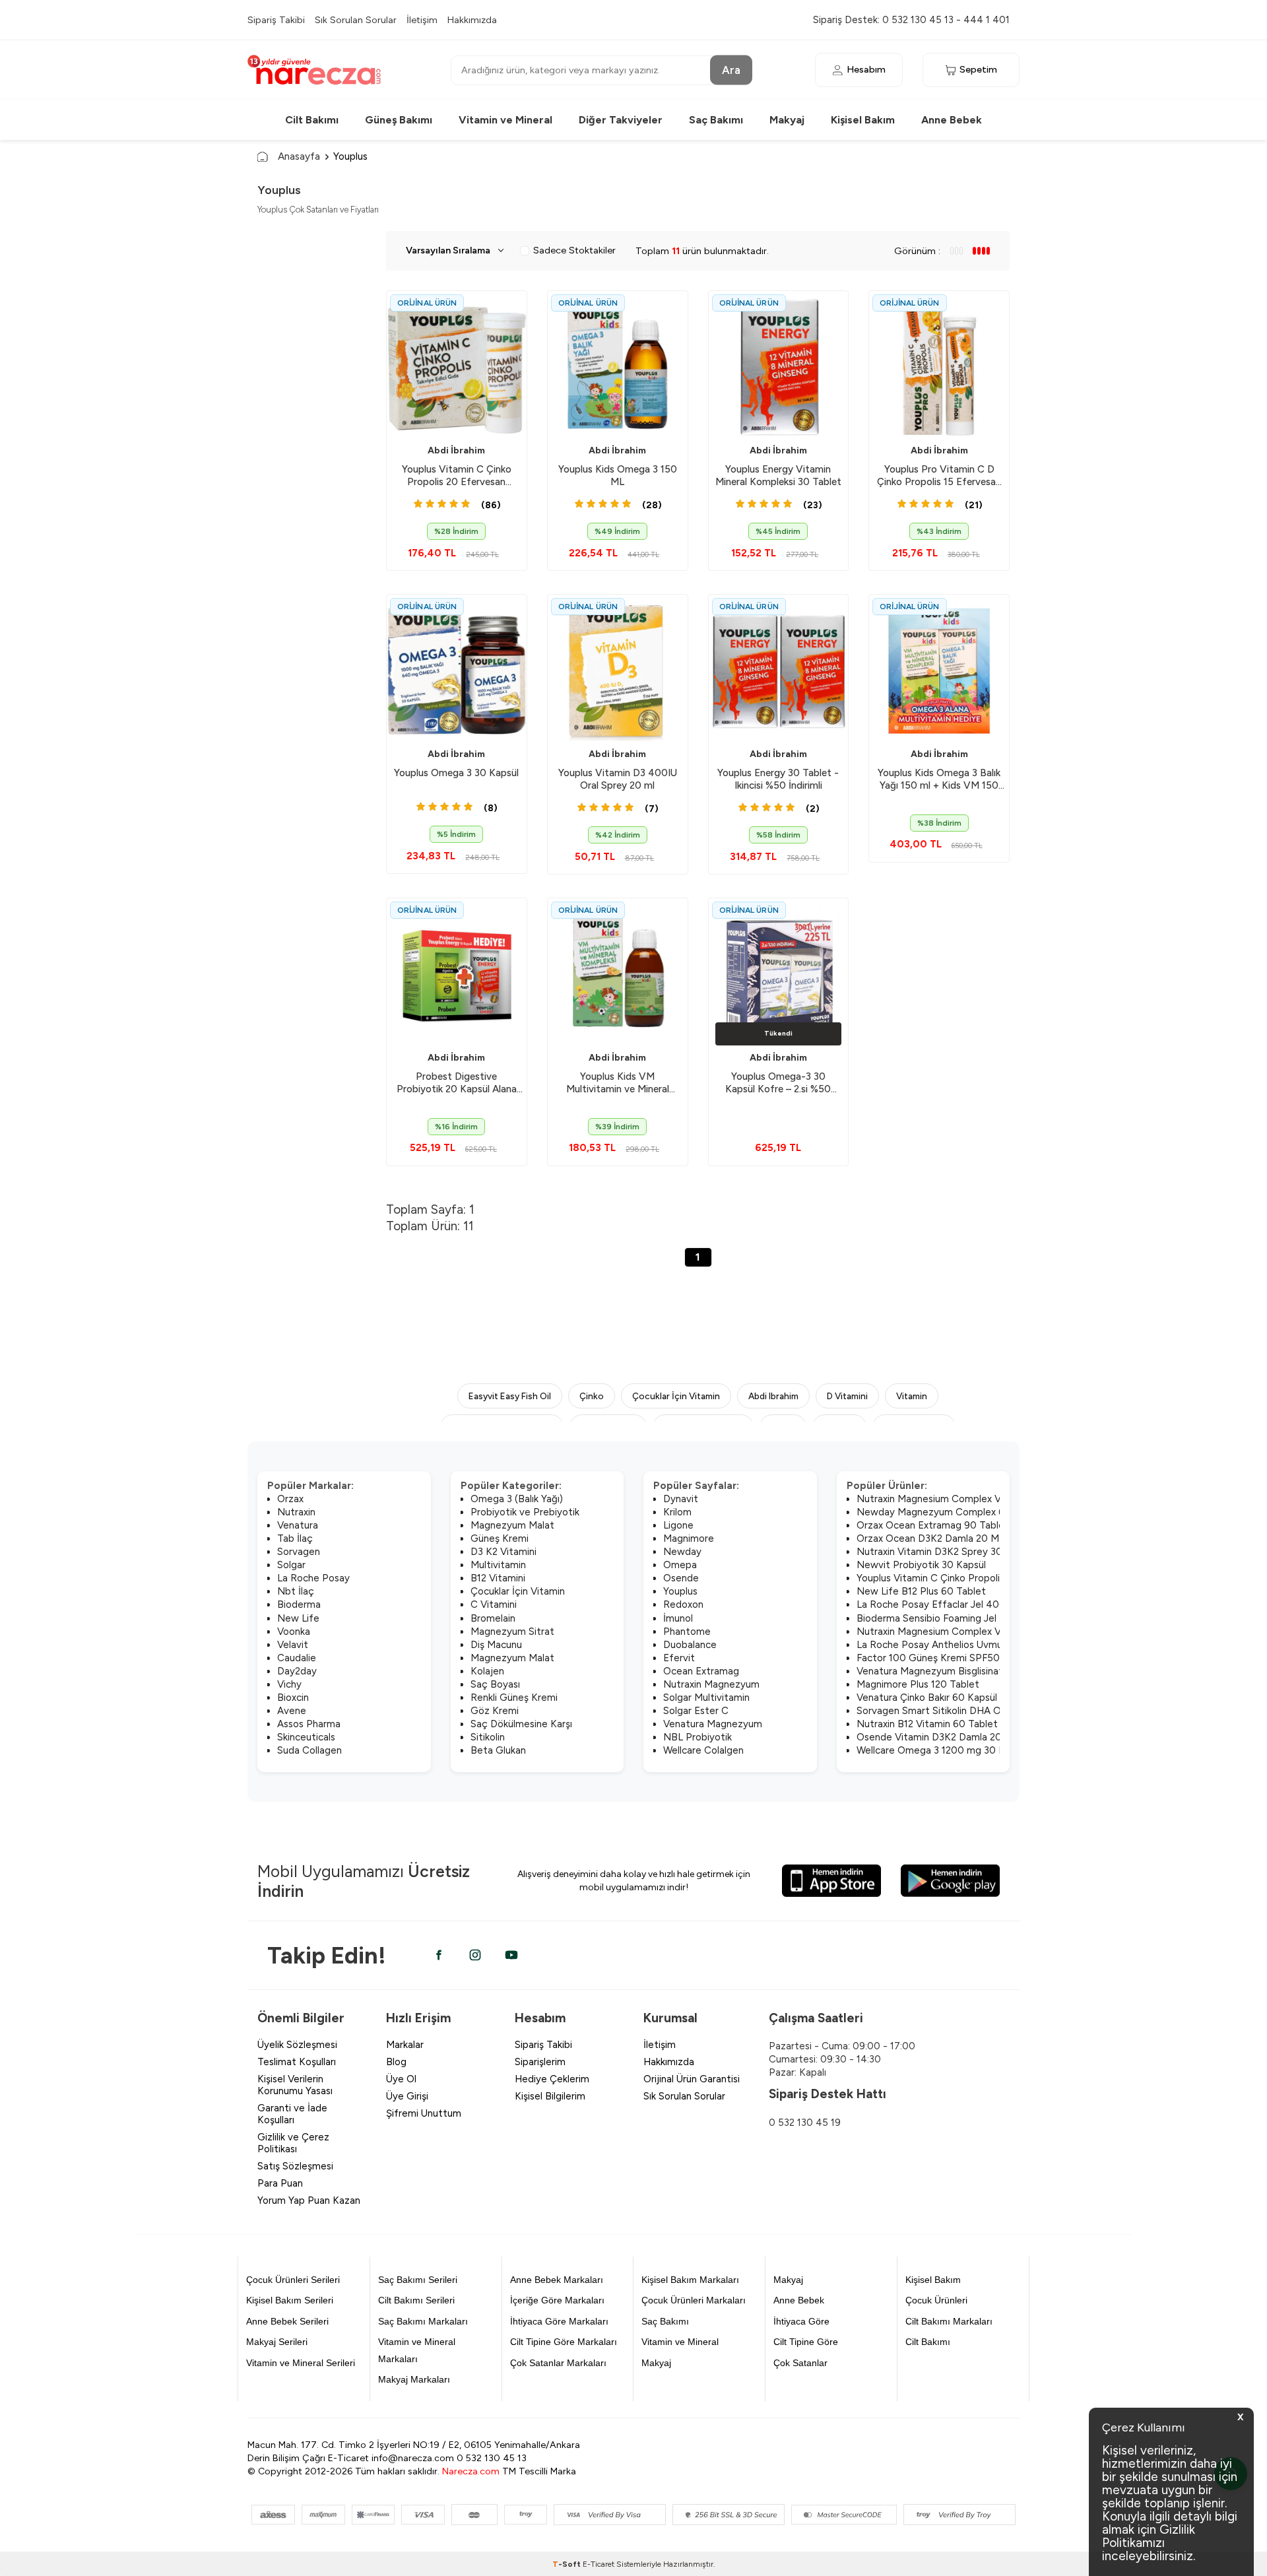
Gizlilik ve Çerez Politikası (293, 2143)
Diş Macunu (496, 1645)
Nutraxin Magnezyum (711, 1684)
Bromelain (493, 1618)
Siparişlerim (540, 2062)
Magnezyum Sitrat (512, 1632)
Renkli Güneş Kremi (514, 1698)
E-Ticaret (599, 2564)
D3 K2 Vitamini (504, 1552)
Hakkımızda (472, 20)
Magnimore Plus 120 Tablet (918, 1684)
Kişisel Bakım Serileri (290, 2300)
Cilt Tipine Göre (806, 2342)
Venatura (298, 1525)
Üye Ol (401, 2079)
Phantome (687, 1632)
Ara (731, 69)
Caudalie (297, 1658)
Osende (681, 1578)
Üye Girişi (407, 2096)
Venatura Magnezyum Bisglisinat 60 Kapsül (954, 1671)
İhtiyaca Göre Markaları (559, 2321)
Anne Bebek (952, 120)
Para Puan (280, 2183)
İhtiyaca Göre (801, 2321)
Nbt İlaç (296, 1591)
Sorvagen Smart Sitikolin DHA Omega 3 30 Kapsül (969, 1711)
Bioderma (299, 1604)
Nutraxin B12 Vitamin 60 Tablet (927, 1724)
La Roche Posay (313, 1578)
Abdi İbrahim (456, 450)
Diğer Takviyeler (621, 120)
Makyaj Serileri (277, 2342)
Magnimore (689, 1538)
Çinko (592, 1396)
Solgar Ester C (696, 1711)
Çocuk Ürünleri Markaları (694, 2300)
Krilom (677, 1512)
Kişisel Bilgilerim (550, 2096)
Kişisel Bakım (863, 120)
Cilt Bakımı (312, 120)
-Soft (568, 2564)
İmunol (678, 1618)
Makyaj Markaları (414, 2379)
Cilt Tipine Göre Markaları (564, 2342)
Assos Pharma (309, 1724)
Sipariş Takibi (276, 20)
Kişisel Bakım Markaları (690, 2280)
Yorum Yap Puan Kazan (309, 2200)
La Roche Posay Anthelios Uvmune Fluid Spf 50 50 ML (980, 1645)
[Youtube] (511, 1955)
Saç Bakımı (716, 120)
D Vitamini (847, 1396)
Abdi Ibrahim (773, 1396)
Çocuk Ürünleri (936, 2300)
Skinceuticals (306, 1737)
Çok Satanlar (800, 2363)
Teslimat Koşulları (297, 2062)
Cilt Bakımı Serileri (416, 2300)
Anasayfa (299, 156)
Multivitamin (498, 1565)
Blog (396, 2062)
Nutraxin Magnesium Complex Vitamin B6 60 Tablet (974, 1499)
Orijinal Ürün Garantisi (692, 2079)
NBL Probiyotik (698, 1737)
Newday (682, 1552)
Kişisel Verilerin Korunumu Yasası (295, 2085)
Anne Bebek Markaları (557, 2280)
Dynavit (681, 1499)
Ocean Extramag (701, 1671)
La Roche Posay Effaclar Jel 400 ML (939, 1604)
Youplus (680, 1591)
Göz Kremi (495, 1711)
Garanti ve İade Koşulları (292, 2114)
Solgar (291, 1565)
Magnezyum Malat (512, 1525)
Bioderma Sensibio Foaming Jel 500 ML (946, 1618)
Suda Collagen (309, 1750)
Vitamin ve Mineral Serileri (301, 2363)
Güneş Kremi (500, 1538)
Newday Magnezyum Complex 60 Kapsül (950, 1512)
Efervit (679, 1658)
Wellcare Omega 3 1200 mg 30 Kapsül (942, 1750)
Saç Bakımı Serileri (418, 2280)
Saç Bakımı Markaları (423, 2321)
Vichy (289, 1684)
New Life (298, 1618)
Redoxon (683, 1604)
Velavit (293, 1645)
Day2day (297, 1671)
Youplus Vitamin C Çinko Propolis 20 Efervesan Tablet (978, 1578)
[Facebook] (439, 1955)
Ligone (678, 1525)
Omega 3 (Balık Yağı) (517, 1499)
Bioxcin (293, 1698)
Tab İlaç (295, 1538)
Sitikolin (488, 1737)
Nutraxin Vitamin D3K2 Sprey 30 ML (938, 1552)
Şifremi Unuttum (424, 2113)
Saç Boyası (495, 1684)
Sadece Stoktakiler (574, 250)
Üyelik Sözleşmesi (297, 2045)
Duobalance (690, 1645)
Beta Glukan (498, 1750)
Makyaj (787, 120)
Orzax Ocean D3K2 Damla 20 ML (930, 1538)
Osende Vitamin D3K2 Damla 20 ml (936, 1737)
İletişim (422, 20)
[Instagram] (475, 1955)
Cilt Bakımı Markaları (949, 2321)
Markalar (405, 2045)
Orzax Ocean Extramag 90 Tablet (933, 1525)
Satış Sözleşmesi (295, 2166)
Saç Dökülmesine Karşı (521, 1724)
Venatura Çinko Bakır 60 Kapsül (927, 1698)
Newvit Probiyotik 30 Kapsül (921, 1565)
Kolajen (487, 1671)
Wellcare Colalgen (703, 1750)
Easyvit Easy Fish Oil (510, 1396)
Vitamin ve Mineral (505, 120)
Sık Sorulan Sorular (356, 20)
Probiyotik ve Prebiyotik (525, 1512)
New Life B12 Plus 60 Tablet (921, 1591)
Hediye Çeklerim (552, 2079)
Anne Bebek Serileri (287, 2321)
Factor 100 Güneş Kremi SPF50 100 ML (946, 1658)
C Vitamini (494, 1604)
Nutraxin (296, 1512)
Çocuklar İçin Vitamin (676, 1396)
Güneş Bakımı (399, 120)
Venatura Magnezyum (713, 1724)
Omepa (680, 1565)
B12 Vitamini (498, 1578)
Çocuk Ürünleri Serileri (293, 2280)
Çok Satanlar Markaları (558, 2363)
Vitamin (912, 1396)
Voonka (294, 1632)
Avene (292, 1711)
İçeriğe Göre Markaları (557, 2300)
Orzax (290, 1499)
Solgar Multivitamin (706, 1698)
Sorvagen (299, 1552)
